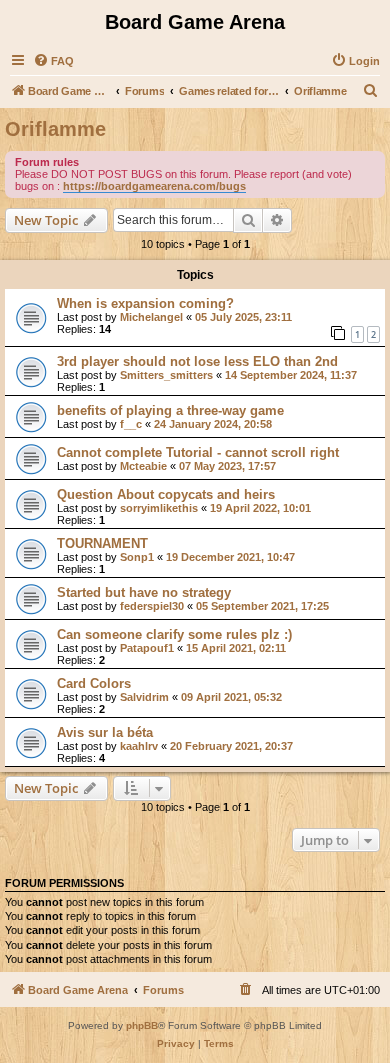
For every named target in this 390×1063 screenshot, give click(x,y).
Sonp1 (137, 557)
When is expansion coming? (145, 303)
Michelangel (151, 317)
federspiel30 (152, 606)
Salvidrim (144, 697)
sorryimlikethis (159, 508)
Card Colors (94, 683)
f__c (131, 424)
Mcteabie (143, 466)
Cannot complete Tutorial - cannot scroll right (198, 452)
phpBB (142, 1025)
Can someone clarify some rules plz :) (174, 634)
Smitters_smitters (166, 375)
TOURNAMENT (102, 543)
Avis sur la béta (105, 732)
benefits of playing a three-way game (170, 410)
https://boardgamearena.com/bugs (154, 186)
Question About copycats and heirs (166, 494)
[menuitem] (53, 61)
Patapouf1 (147, 648)
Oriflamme (55, 129)
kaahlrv (139, 746)
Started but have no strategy (144, 592)
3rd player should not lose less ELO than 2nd (197, 361)
